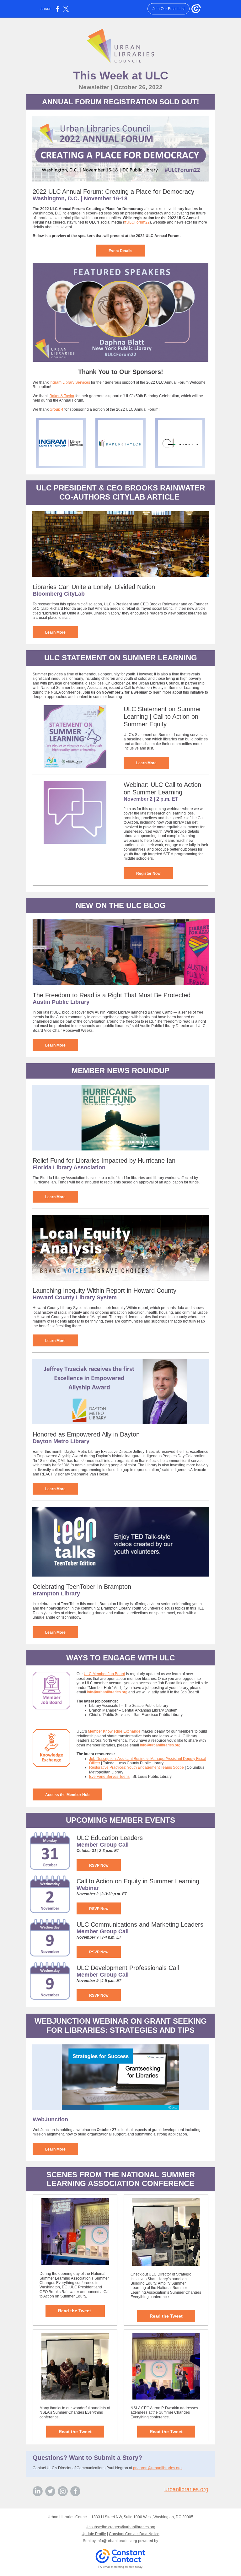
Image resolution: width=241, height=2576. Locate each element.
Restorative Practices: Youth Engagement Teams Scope (137, 1767)
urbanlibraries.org (186, 2489)
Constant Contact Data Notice (134, 2534)
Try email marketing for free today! (121, 2567)
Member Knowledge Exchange (114, 1731)
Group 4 (56, 409)
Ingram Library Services (70, 382)
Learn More (55, 632)
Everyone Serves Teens (109, 1777)
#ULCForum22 (137, 222)
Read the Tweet (75, 2311)
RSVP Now (99, 1865)
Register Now (148, 874)
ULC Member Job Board (104, 1674)
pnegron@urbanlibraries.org (157, 2468)
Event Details (120, 251)
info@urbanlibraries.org (107, 1692)
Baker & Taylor (62, 396)
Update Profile (94, 2534)
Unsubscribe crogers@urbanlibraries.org (120, 2527)
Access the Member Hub (67, 1795)
